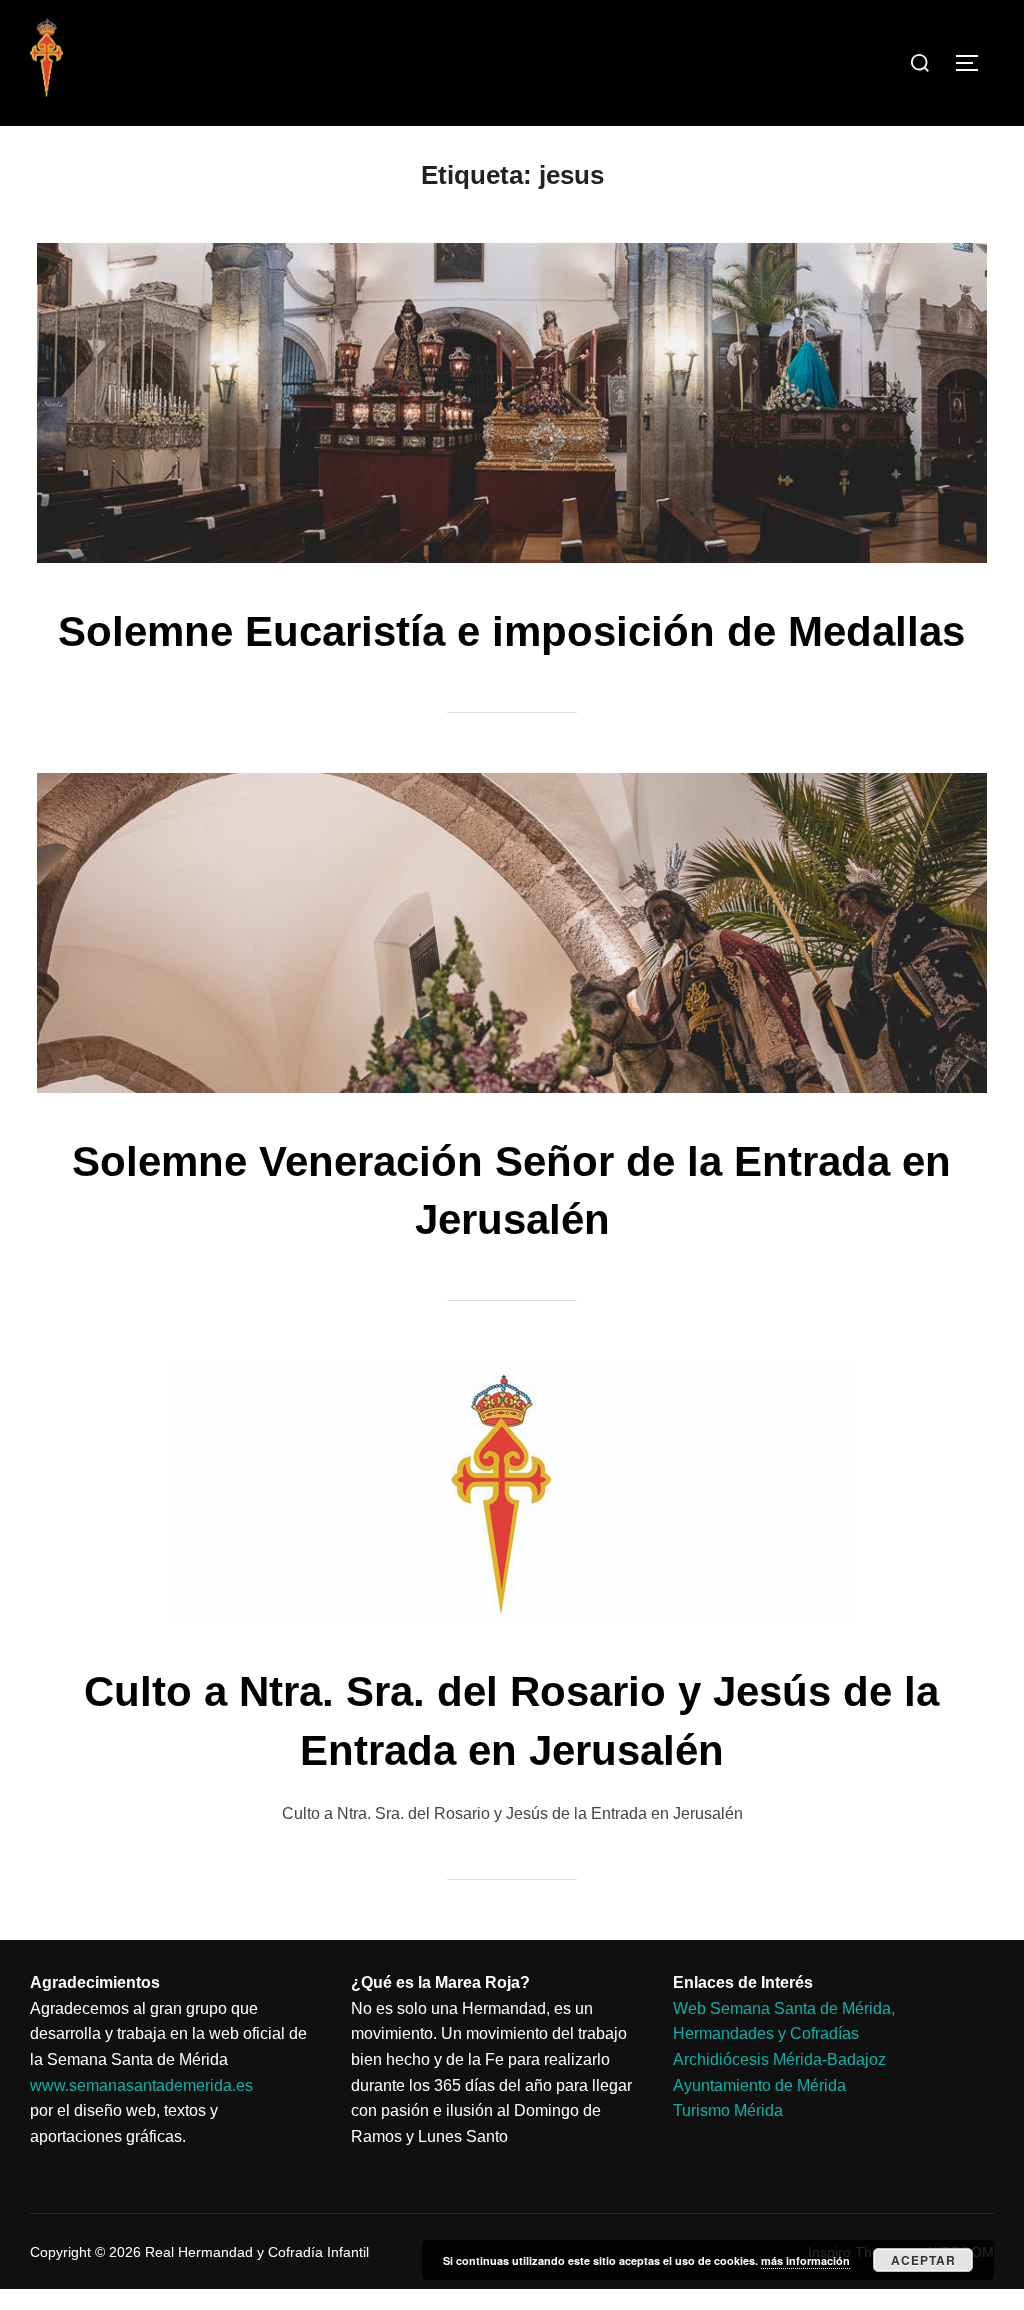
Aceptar (923, 2260)
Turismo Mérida (728, 2110)
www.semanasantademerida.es (141, 2085)
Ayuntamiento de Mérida (759, 2085)
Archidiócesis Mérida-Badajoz (779, 2059)
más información (805, 2260)
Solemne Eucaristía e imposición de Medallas (511, 631)
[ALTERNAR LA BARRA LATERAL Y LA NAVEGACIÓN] (974, 63)
